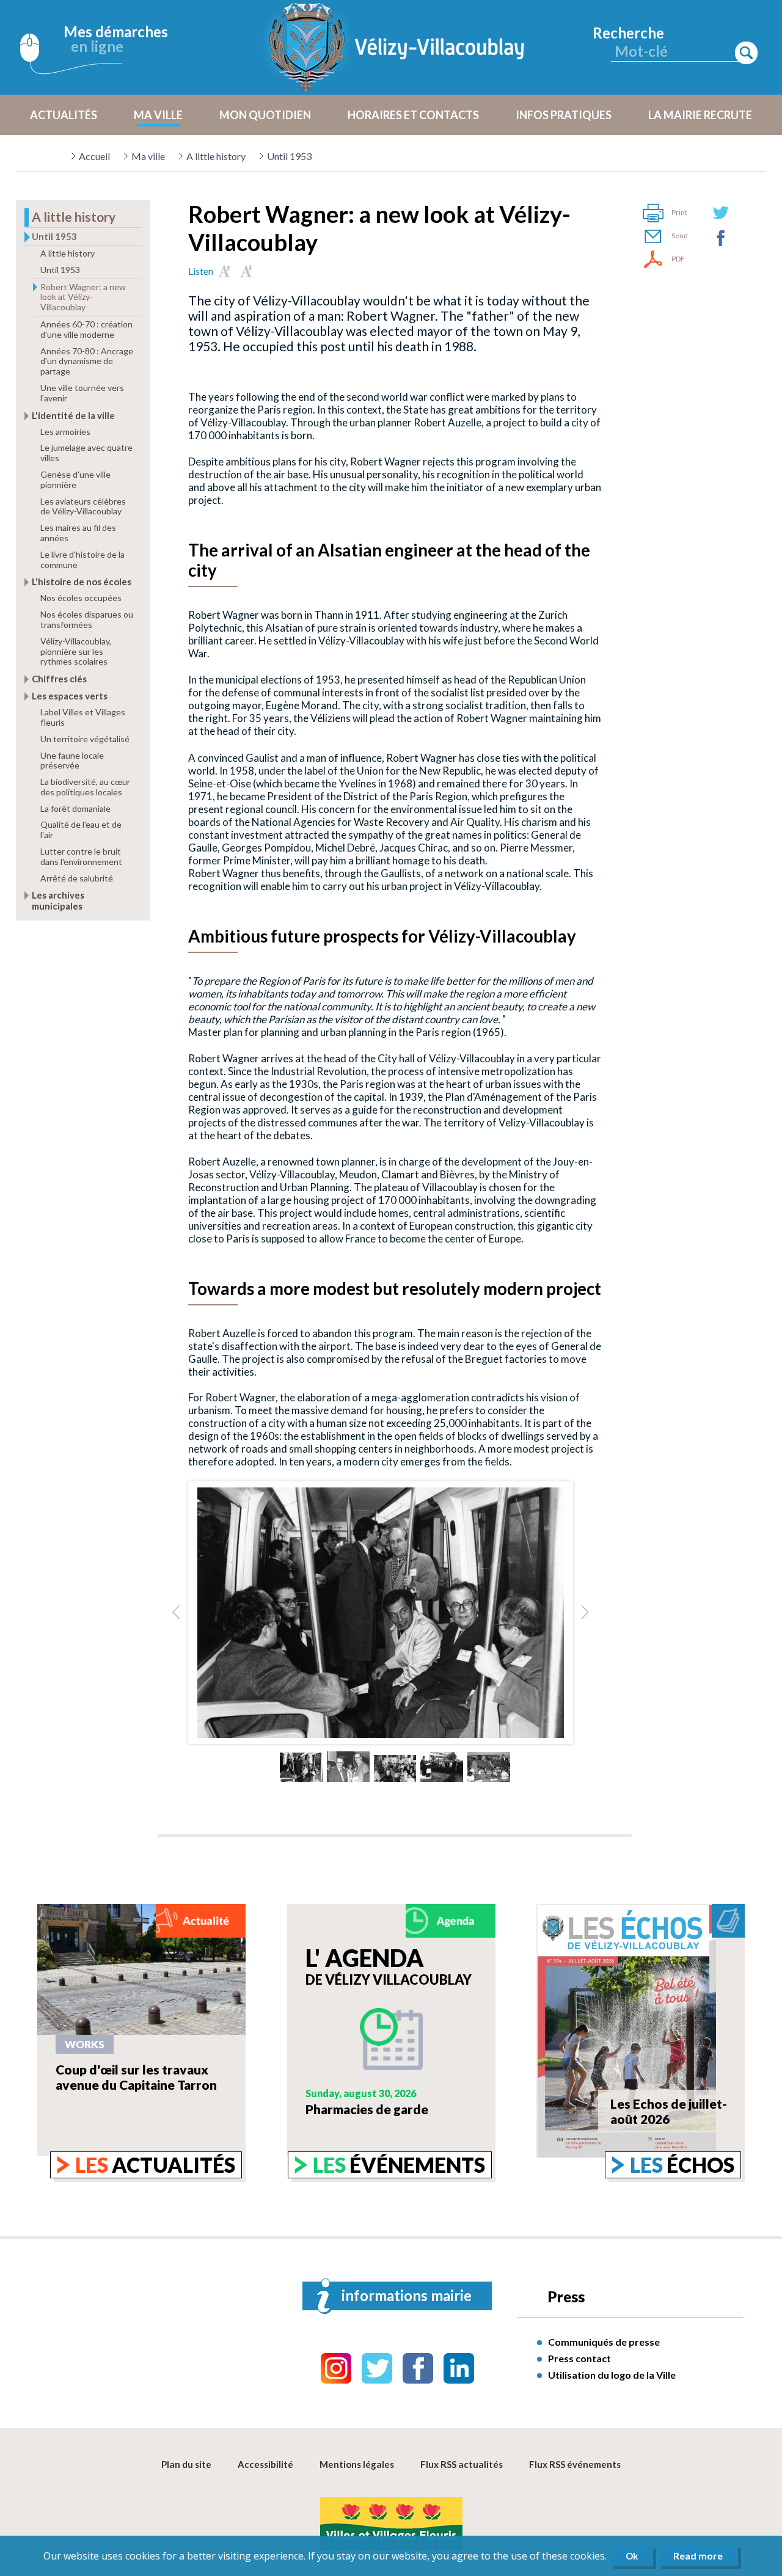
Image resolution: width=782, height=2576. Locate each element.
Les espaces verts (70, 696)
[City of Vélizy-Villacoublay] (397, 47)
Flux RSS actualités (462, 2464)
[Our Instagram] (336, 2368)
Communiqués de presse (604, 2342)
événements (399, 2165)
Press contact (579, 2358)
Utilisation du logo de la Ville (612, 2375)
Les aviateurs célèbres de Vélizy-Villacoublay (83, 506)
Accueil (94, 156)
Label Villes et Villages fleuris (83, 717)
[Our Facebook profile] (418, 2368)
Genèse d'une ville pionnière (75, 480)
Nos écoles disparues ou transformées (87, 619)
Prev (177, 1613)
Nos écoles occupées (81, 598)
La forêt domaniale (75, 808)
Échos (682, 2165)
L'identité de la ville (73, 415)
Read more (698, 2556)
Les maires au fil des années (78, 533)
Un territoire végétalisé (85, 739)
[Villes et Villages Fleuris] (391, 2524)
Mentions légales (357, 2464)
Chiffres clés (59, 679)
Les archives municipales (58, 900)
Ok (632, 2556)
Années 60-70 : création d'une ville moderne (86, 329)
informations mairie (407, 2295)
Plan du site (186, 2464)
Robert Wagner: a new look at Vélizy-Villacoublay (83, 297)
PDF (678, 259)
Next (585, 1613)
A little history (216, 156)
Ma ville (148, 156)
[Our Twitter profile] (377, 2368)
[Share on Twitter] (721, 213)
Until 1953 (289, 156)
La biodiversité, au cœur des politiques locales (85, 787)
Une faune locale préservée (72, 761)
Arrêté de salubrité (77, 878)
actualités (155, 2165)
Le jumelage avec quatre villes (86, 453)
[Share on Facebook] (721, 238)
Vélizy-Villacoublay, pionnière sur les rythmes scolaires (76, 651)
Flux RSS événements (575, 2464)
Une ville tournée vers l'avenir (82, 393)
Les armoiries (65, 432)
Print (679, 212)
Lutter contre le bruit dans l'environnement (81, 856)
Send (680, 235)
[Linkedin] (459, 2368)
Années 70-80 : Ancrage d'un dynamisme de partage (87, 361)
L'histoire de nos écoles (82, 582)
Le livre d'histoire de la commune (82, 560)
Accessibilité (265, 2464)
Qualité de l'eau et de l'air (81, 830)
